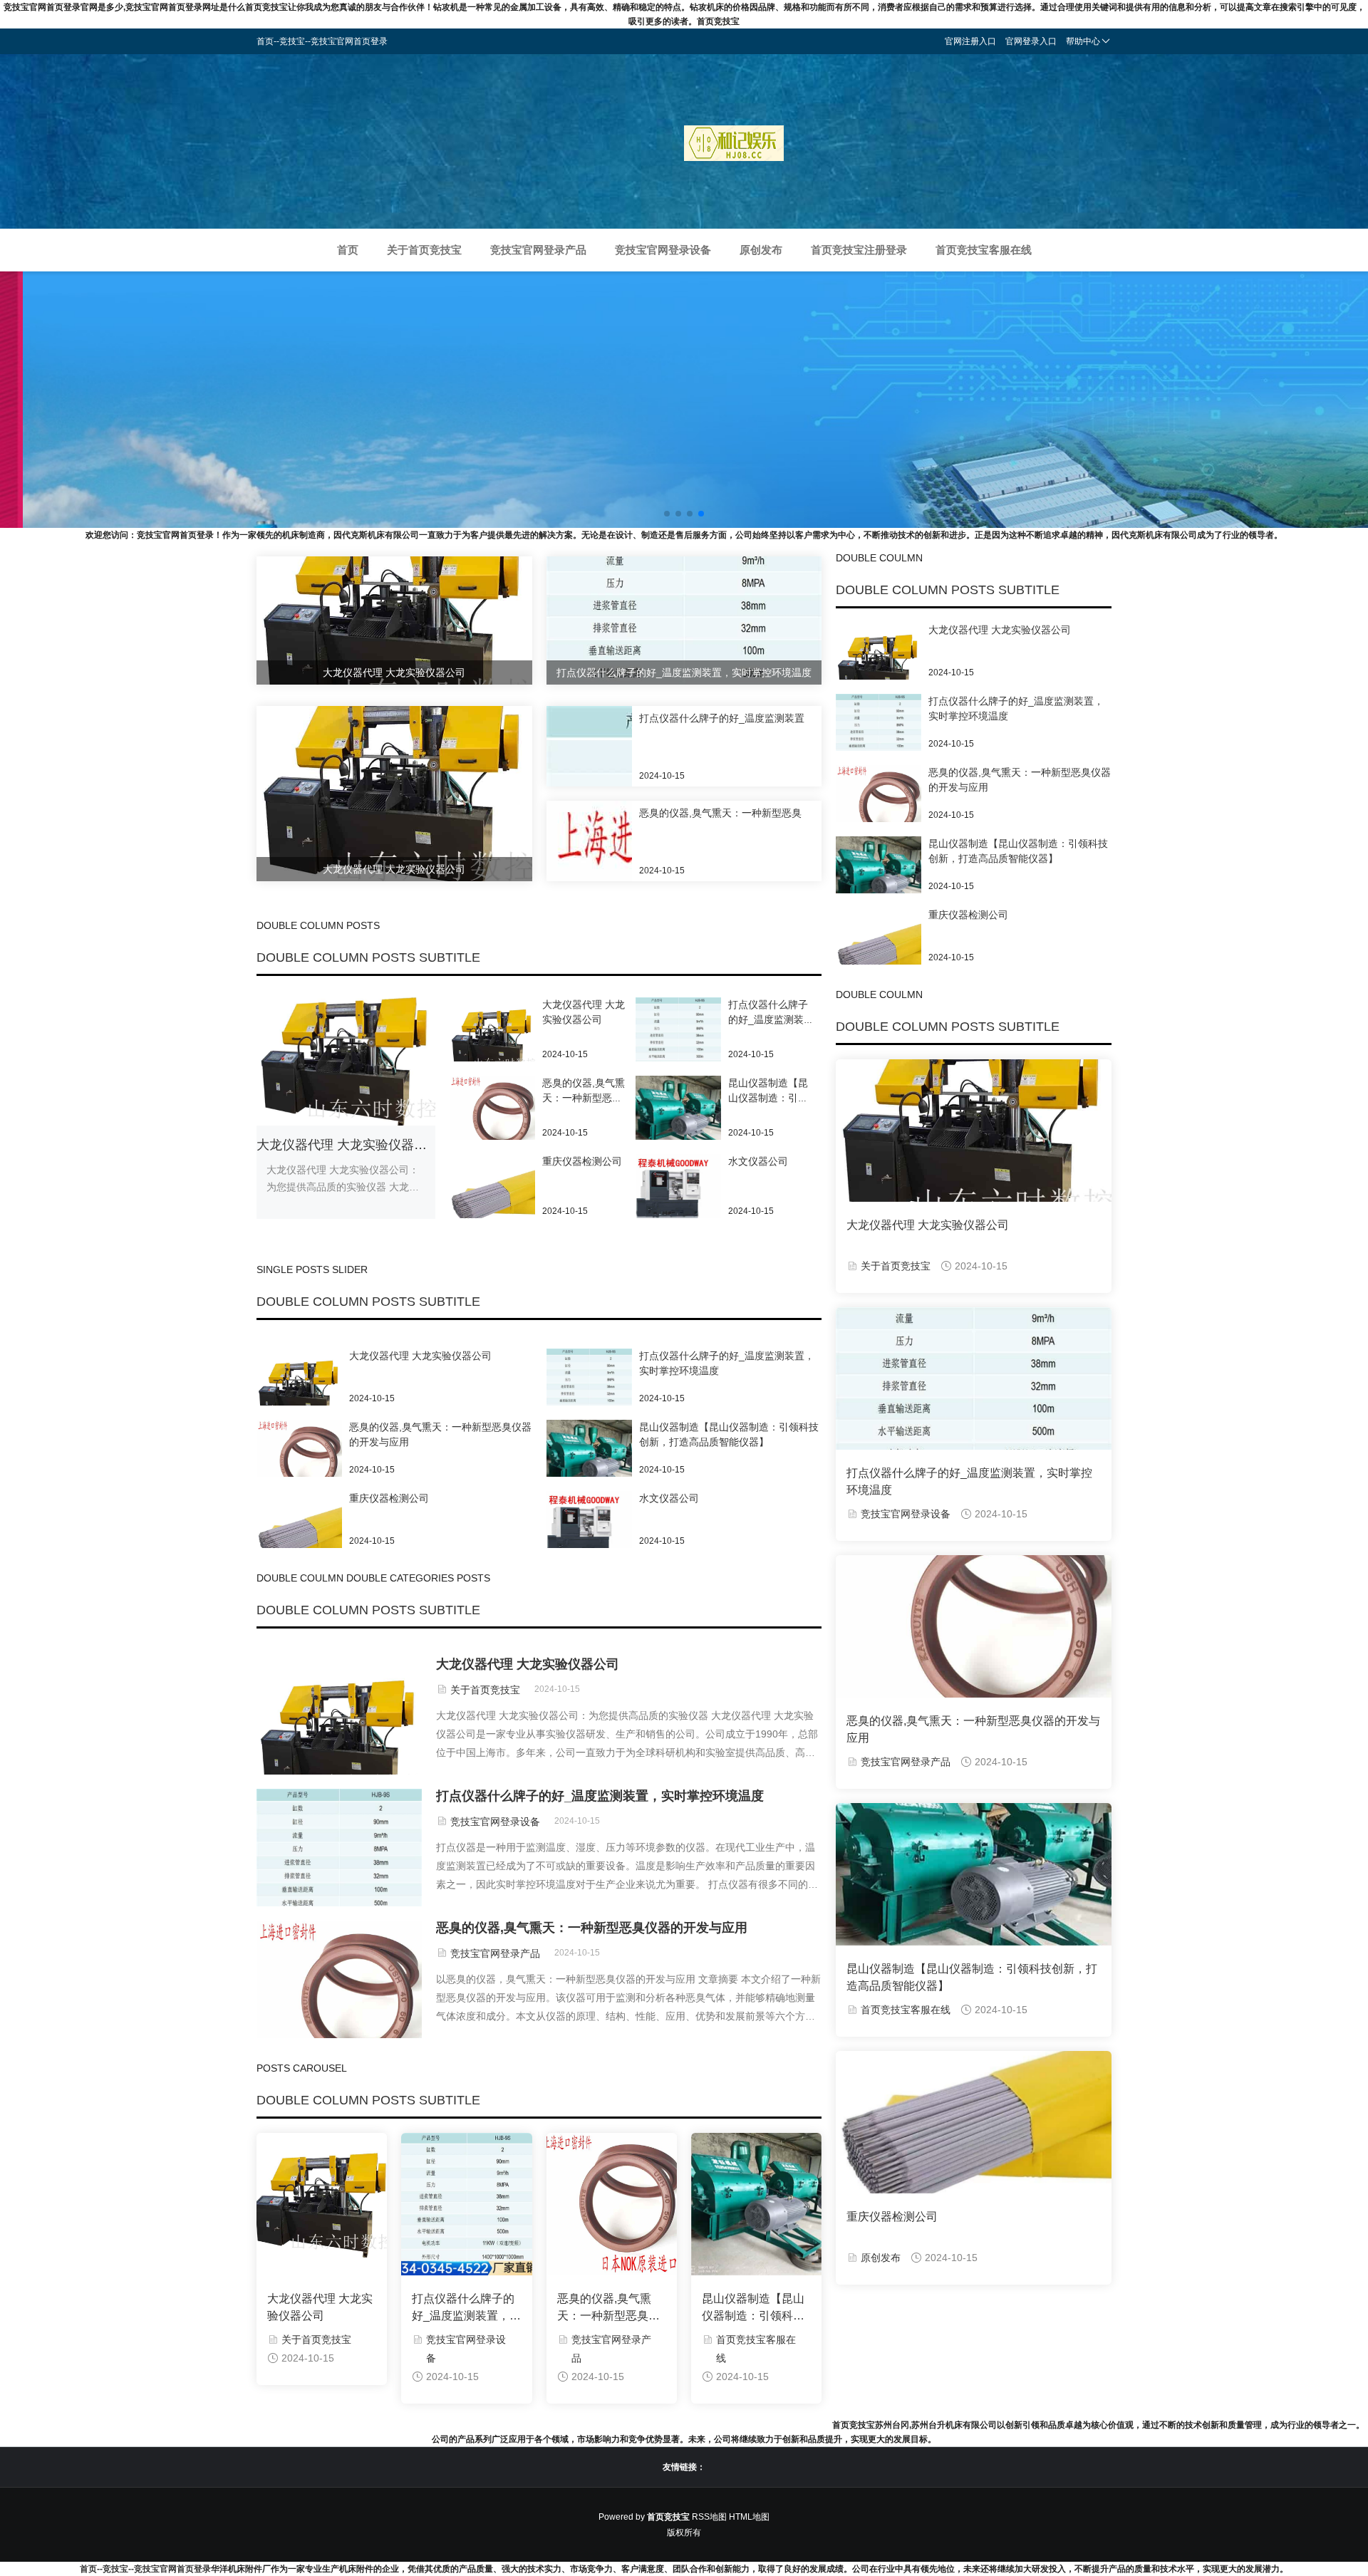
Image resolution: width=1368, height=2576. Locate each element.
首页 (348, 250)
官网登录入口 (1031, 41)
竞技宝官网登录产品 (538, 250)
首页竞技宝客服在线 (984, 250)
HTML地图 (749, 2517)
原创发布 (761, 250)
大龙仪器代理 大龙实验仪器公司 (348, 1145)
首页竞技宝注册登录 (859, 250)
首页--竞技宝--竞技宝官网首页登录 (145, 2569)
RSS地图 (709, 2517)
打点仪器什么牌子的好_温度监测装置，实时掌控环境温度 (767, 718)
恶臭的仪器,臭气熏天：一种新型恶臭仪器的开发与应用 (760, 813)
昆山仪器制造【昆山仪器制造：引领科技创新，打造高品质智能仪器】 (753, 2308)
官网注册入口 (970, 41)
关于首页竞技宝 (424, 250)
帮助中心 (1083, 41)
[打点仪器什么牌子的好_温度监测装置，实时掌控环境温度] (678, 1039)
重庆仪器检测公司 (582, 1161)
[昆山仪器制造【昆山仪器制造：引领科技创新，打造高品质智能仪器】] (678, 1118)
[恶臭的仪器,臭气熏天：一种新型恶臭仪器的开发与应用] (492, 1118)
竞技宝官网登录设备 (663, 250)
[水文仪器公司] (678, 1186)
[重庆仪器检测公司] (492, 1196)
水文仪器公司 (758, 1161)
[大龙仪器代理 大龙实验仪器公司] (492, 1039)
